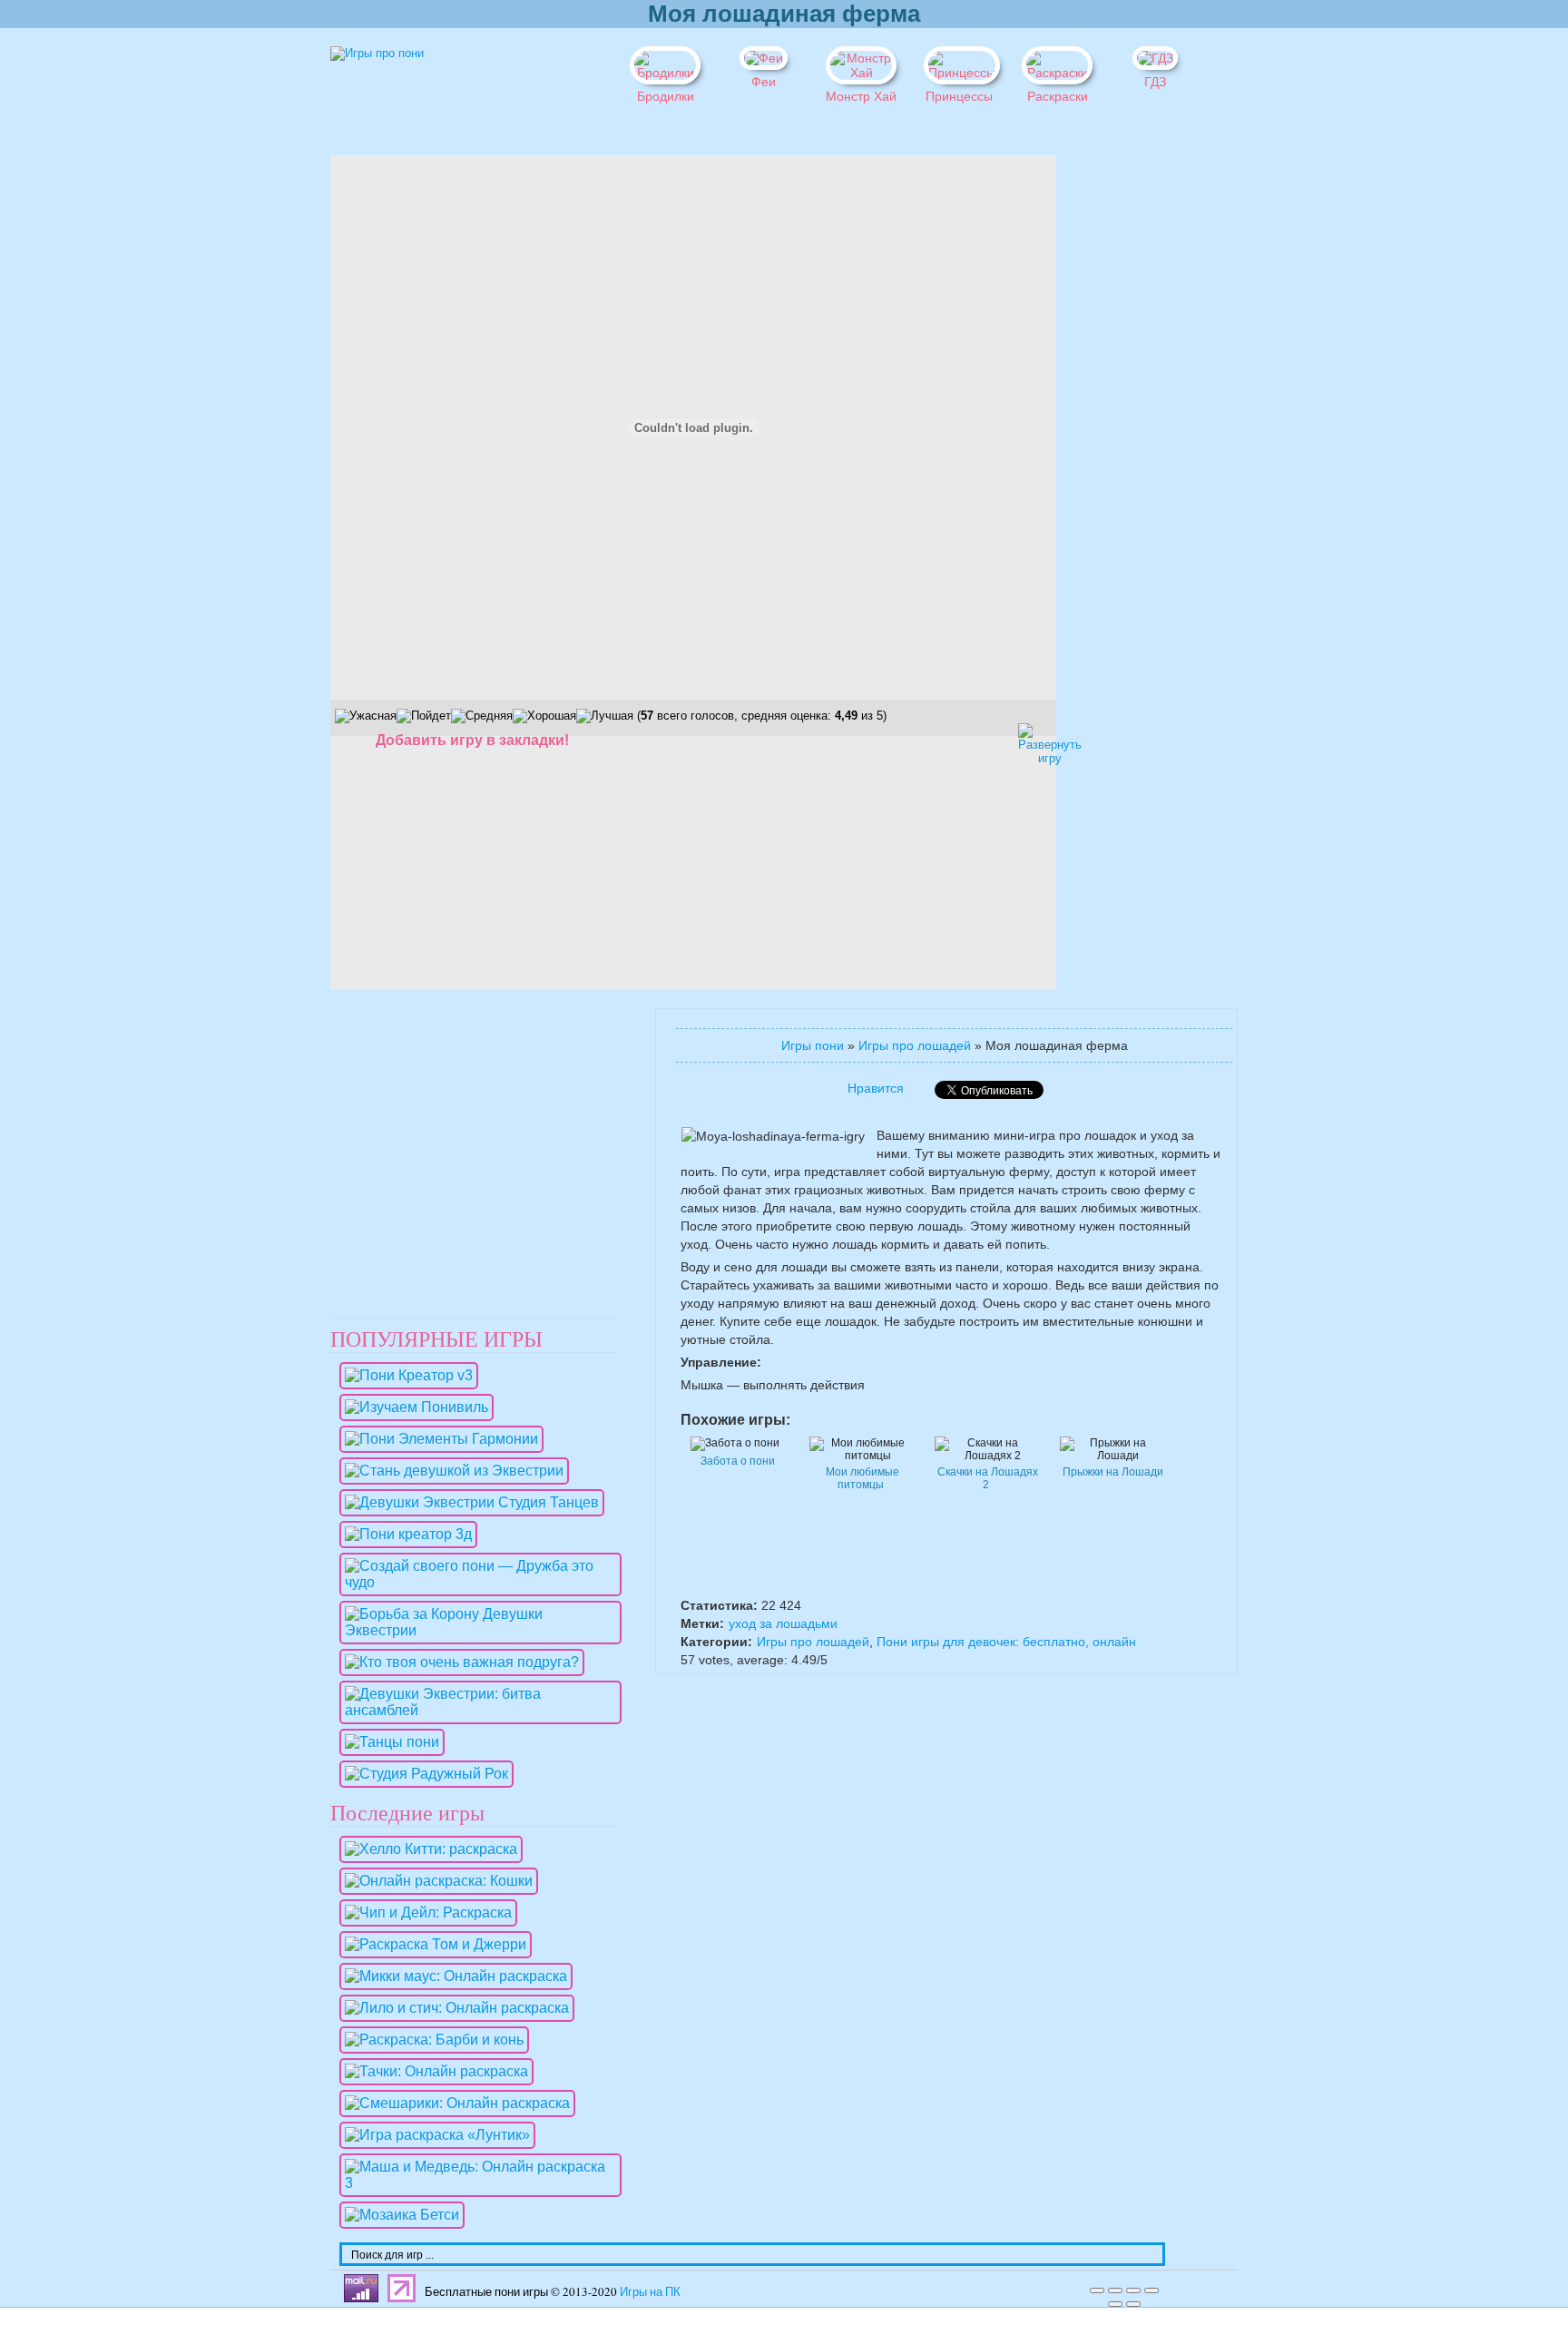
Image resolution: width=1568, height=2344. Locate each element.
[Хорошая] (544, 716)
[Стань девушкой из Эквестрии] (450, 1471)
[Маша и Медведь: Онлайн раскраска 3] (476, 2183)
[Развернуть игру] (1034, 739)
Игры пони (813, 1045)
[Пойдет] (424, 716)
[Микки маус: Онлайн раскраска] (451, 1976)
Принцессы (959, 96)
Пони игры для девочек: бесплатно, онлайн (1006, 1642)
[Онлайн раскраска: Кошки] (434, 1881)
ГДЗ (1155, 82)
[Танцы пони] (387, 1742)
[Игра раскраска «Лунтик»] (433, 2135)
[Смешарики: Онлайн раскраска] (453, 2103)
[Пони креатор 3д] (404, 1534)
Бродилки (666, 96)
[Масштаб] (1151, 2290)
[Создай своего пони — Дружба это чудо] (476, 1582)
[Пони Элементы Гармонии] (437, 1439)
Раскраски (1058, 96)
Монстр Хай (861, 96)
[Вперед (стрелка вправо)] (1133, 2304)
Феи (764, 82)
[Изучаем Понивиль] (412, 1407)
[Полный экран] (1133, 2290)
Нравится (876, 1088)
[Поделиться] (1115, 2290)
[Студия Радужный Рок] (422, 1774)
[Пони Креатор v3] (404, 1375)
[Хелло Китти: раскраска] (426, 1849)
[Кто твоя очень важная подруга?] (457, 1662)
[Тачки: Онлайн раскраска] (432, 2071)
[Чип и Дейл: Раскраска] (424, 1912)
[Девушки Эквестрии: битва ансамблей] (476, 1710)
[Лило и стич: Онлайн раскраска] (452, 2008)
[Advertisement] (1120, 427)
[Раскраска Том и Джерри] (431, 1944)
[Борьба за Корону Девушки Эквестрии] (476, 1630)
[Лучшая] (605, 716)
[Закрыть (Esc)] (1097, 2290)
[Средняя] (482, 716)
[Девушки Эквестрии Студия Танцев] (467, 1502)
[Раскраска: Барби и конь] (430, 2040)
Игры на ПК (650, 2291)
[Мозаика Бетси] (397, 2215)
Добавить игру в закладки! (472, 740)
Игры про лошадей (915, 1045)
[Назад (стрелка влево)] (1115, 2304)
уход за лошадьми (783, 1623)
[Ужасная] (366, 716)
